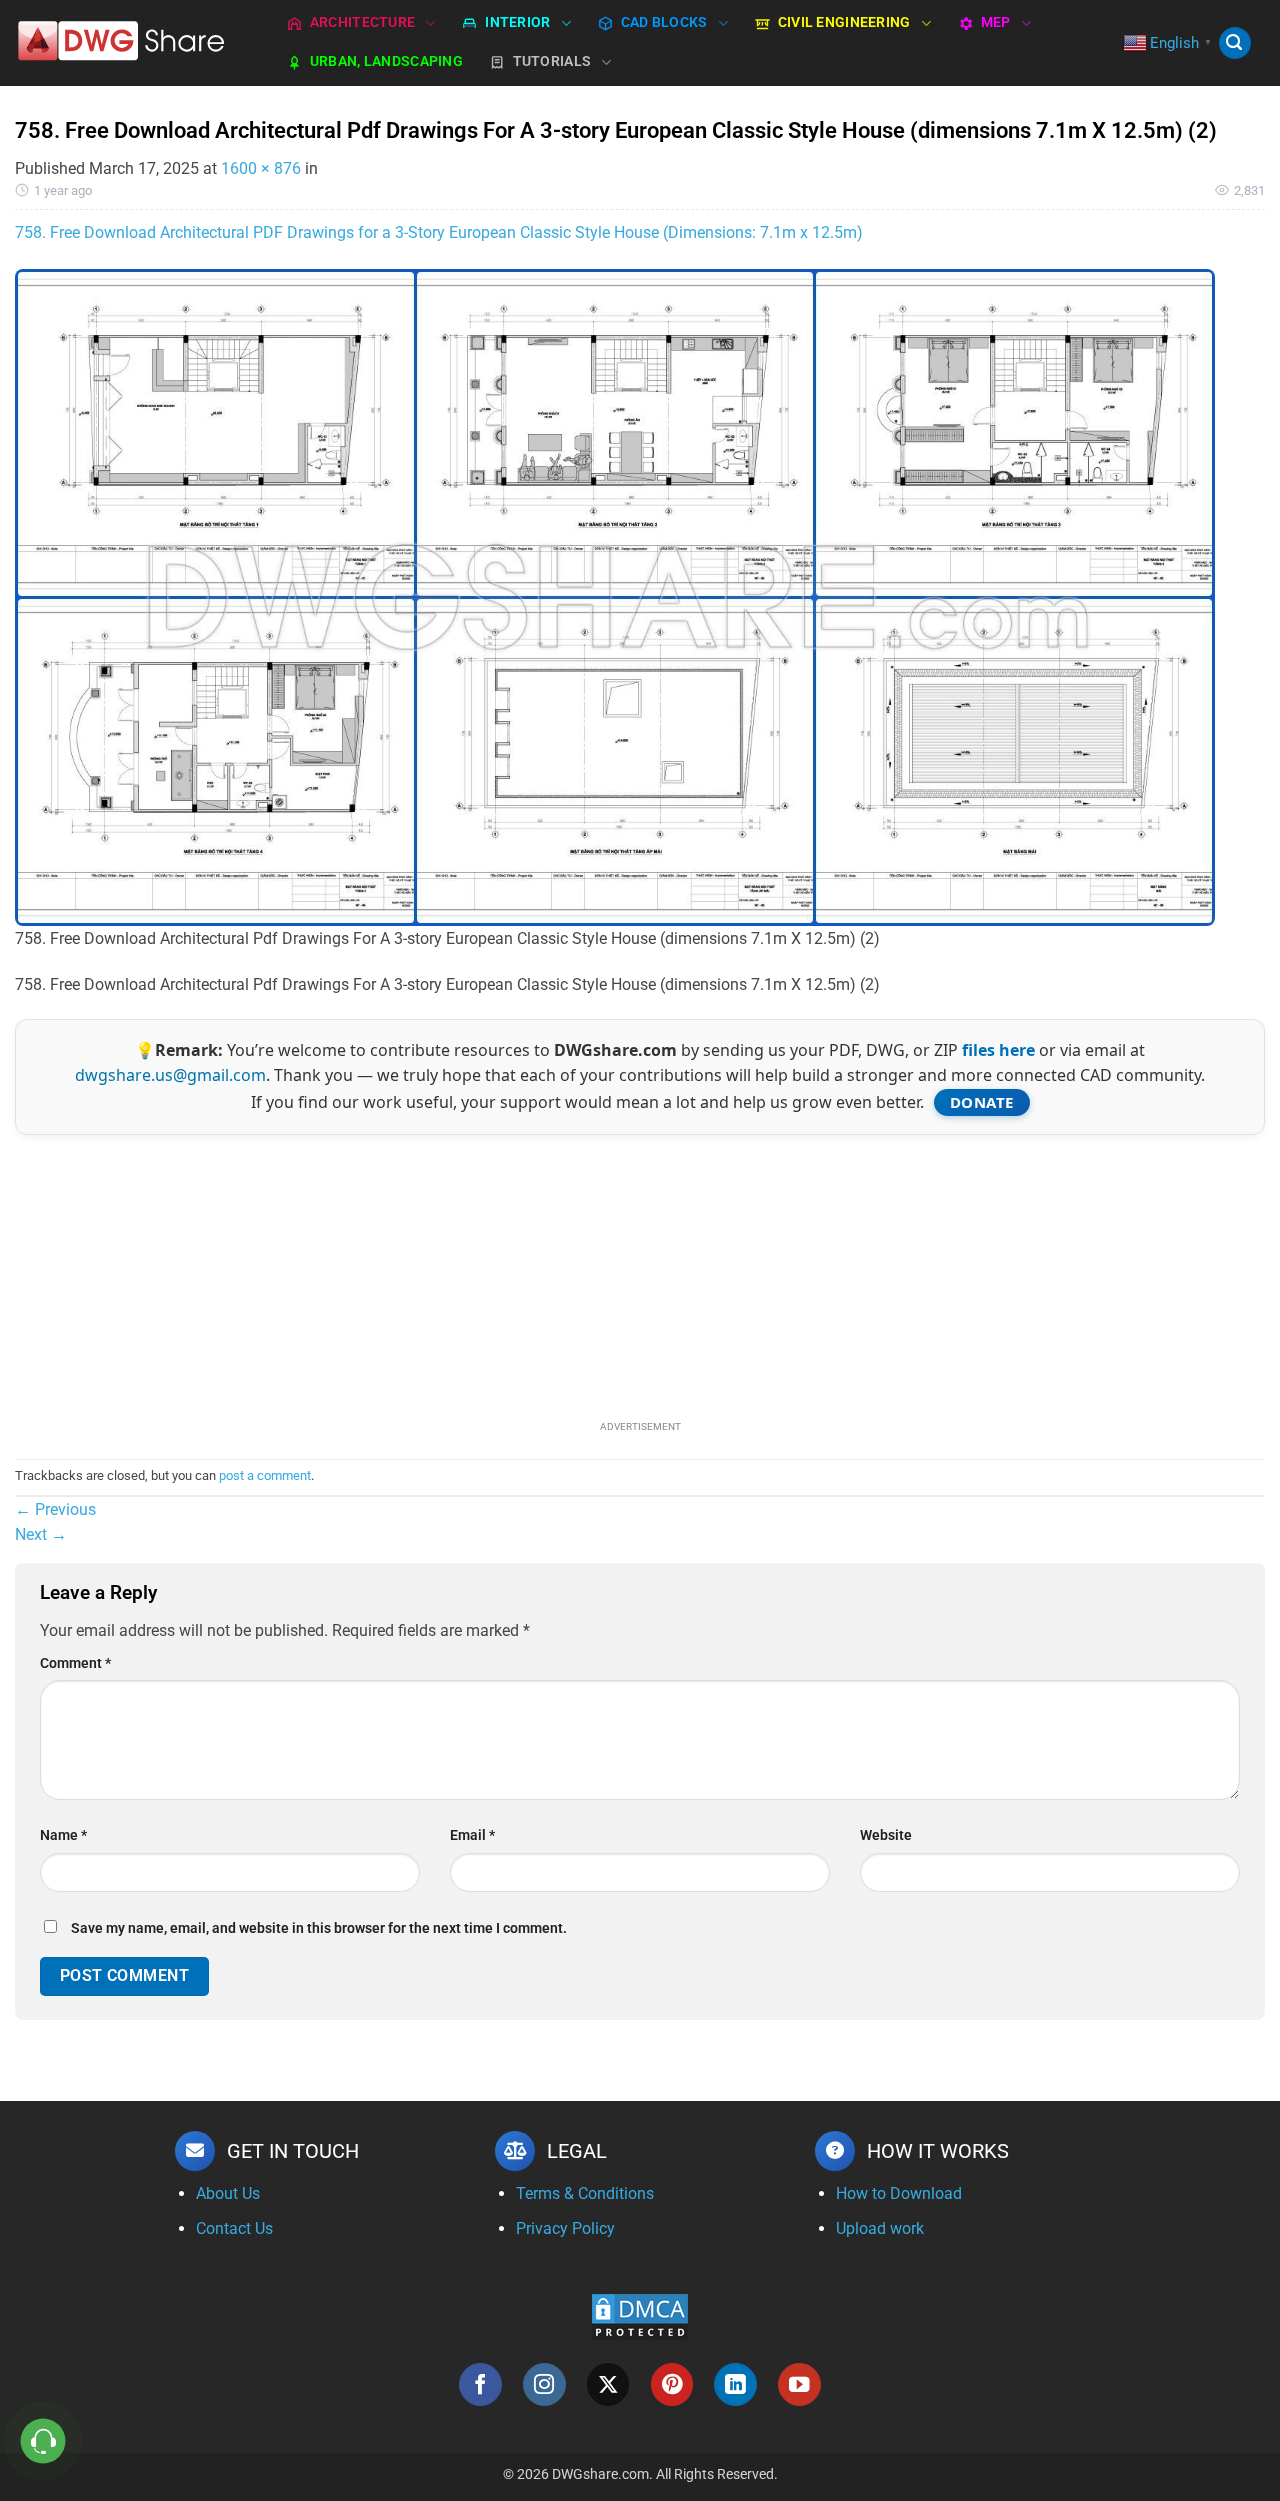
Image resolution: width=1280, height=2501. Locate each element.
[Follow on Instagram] (544, 2384)
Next (41, 1534)
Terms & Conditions (585, 2193)
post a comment (265, 1475)
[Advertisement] (640, 1275)
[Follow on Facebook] (480, 2384)
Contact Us (234, 2228)
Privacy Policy (565, 2228)
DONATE (982, 1102)
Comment (75, 1663)
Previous (55, 1509)
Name (63, 1835)
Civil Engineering (844, 22)
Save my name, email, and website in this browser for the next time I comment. (319, 1928)
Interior (517, 22)
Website (886, 1835)
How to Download (899, 2193)
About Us (228, 2193)
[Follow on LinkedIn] (735, 2384)
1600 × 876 (261, 168)
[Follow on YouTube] (799, 2384)
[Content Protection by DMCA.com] (640, 2316)
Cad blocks (664, 22)
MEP (996, 22)
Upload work (880, 2228)
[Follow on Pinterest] (672, 2384)
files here (998, 1050)
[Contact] (43, 2441)
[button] (1235, 43)
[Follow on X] (608, 2384)
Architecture (362, 22)
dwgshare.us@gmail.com (170, 1075)
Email (472, 1835)
